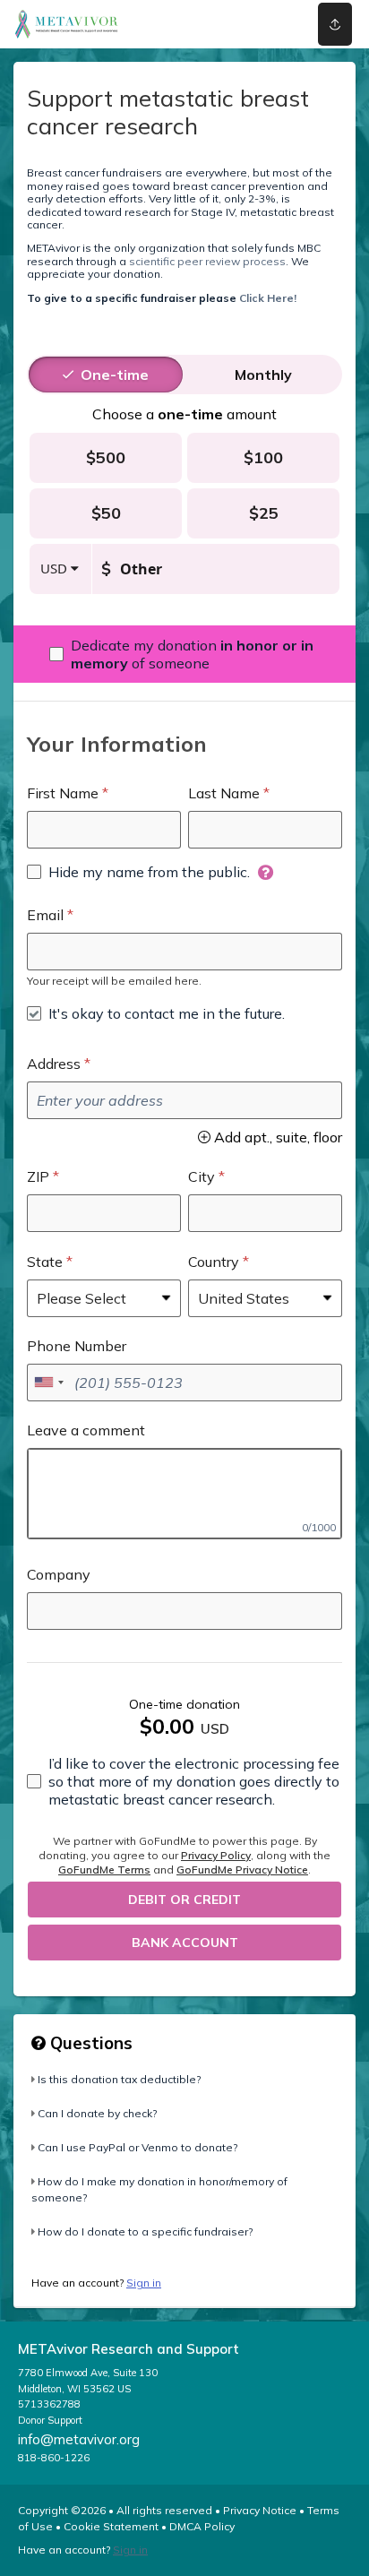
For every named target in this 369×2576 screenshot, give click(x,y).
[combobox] (48, 1383)
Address (54, 1064)
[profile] (268, 24)
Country (214, 1262)
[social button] (335, 24)
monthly (263, 375)
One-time (115, 375)
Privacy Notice (260, 2510)
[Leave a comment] (184, 1494)
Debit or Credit (184, 1900)
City (202, 1176)
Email (45, 915)
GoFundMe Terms (104, 1870)
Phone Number (77, 1346)
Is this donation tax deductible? (119, 2079)
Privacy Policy (216, 1855)
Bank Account (185, 1943)
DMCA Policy (202, 2526)
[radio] (115, 375)
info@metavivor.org (79, 2439)
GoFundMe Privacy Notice (242, 1870)
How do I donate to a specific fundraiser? (145, 2231)
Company (59, 1574)
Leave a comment (86, 1430)
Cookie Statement (111, 2526)
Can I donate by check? (97, 2113)
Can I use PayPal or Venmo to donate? (137, 2147)
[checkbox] (184, 654)
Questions (89, 2043)
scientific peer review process (207, 261)
